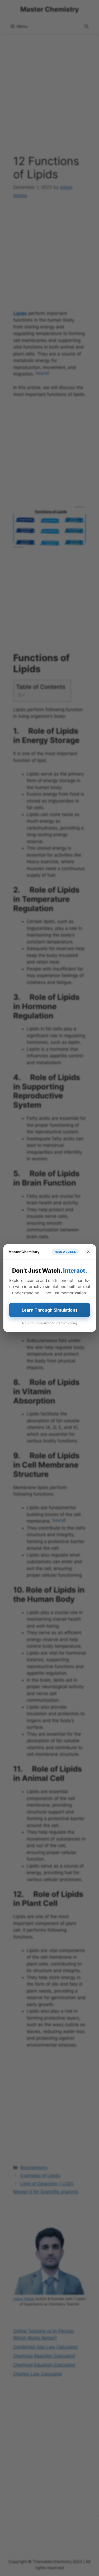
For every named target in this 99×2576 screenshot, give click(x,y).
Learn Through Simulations (50, 1310)
